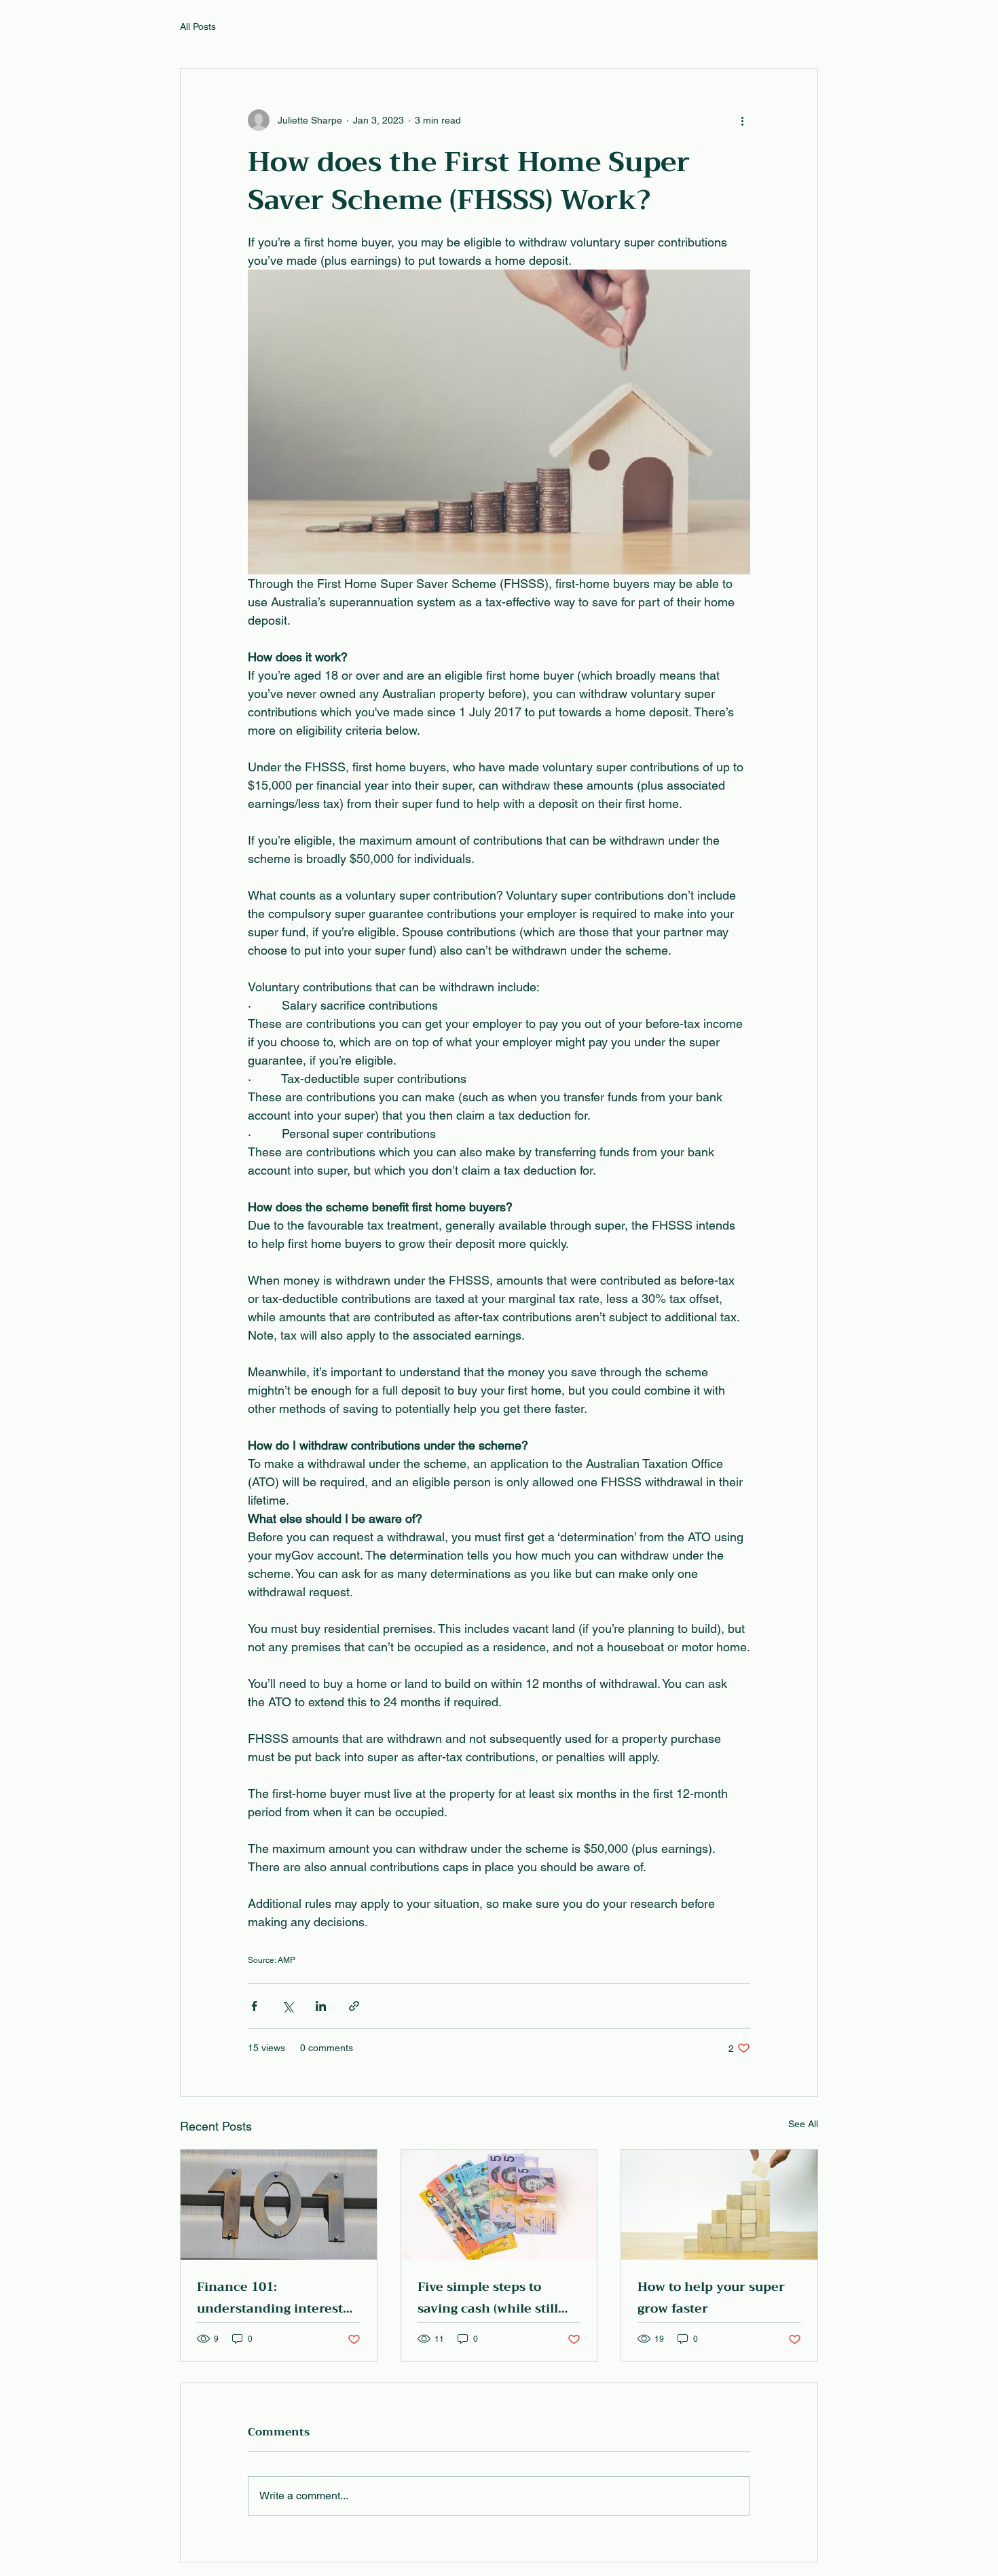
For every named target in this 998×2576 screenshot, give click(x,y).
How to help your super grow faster (711, 2298)
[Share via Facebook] (254, 2006)
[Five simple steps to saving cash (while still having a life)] (499, 2205)
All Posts (198, 26)
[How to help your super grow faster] (719, 2205)
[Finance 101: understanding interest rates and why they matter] (279, 2205)
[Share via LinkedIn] (321, 2006)
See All (803, 2124)
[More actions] (742, 120)
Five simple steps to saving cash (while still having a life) (488, 2298)
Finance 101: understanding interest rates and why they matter (270, 2298)
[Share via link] (354, 2006)
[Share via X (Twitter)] (288, 2006)
